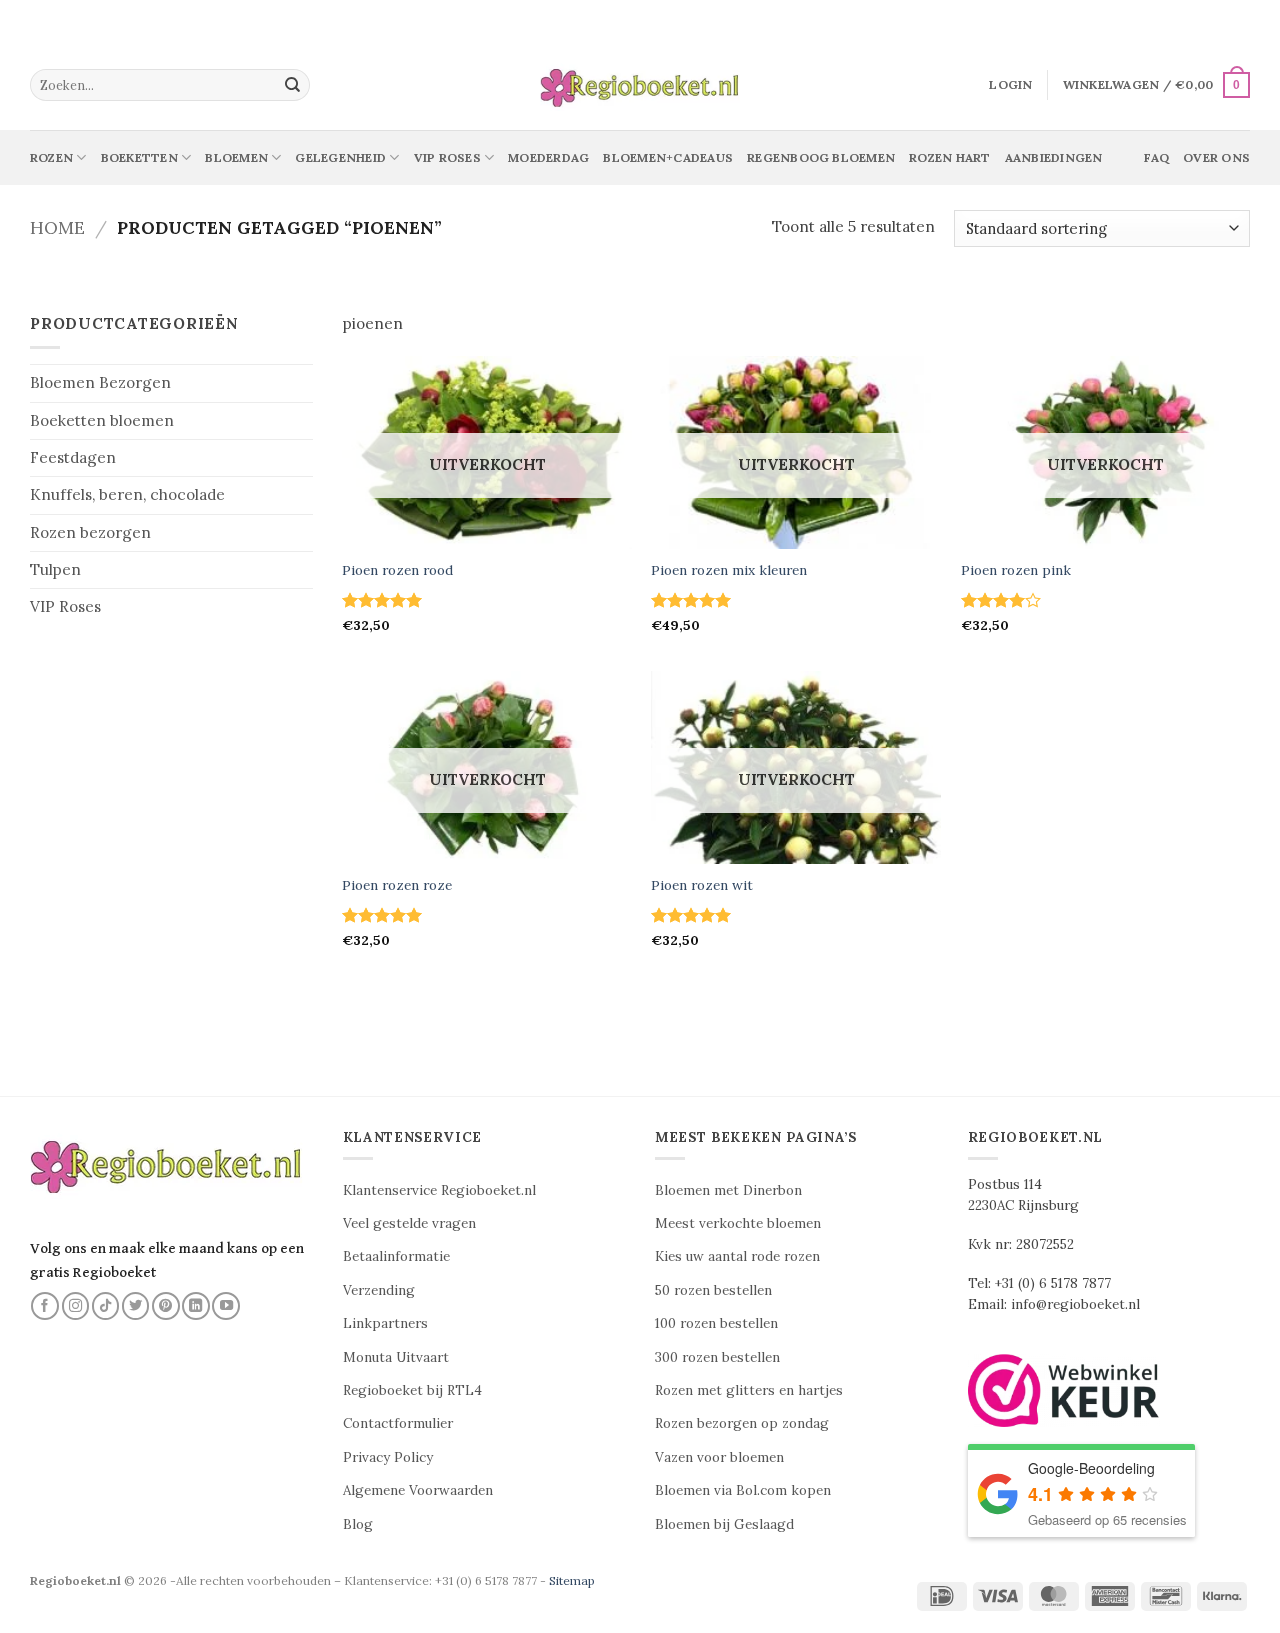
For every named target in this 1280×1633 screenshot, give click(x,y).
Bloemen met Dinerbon (728, 1190)
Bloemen (236, 157)
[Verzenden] (293, 85)
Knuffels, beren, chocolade (127, 494)
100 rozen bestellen (716, 1323)
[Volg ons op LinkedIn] (196, 1306)
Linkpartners (385, 1323)
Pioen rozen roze (397, 885)
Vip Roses (447, 157)
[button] (1010, 85)
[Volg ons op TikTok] (106, 1306)
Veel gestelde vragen (409, 1223)
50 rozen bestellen (713, 1290)
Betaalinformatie (396, 1256)
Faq (1156, 157)
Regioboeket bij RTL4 (412, 1390)
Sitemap (572, 1580)
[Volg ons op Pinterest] (166, 1306)
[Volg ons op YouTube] (226, 1306)
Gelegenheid (340, 157)
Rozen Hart (949, 157)
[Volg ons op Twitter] (136, 1306)
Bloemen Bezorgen (100, 382)
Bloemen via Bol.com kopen (743, 1490)
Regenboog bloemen (821, 157)
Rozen (51, 157)
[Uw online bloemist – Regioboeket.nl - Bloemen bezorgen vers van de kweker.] (640, 85)
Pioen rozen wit (702, 885)
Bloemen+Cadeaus (668, 157)
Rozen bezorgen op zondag (742, 1423)
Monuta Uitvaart (396, 1357)
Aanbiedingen (1054, 157)
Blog (358, 1524)
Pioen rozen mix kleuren (729, 570)
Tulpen (55, 569)
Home (57, 227)
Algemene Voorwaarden (418, 1490)
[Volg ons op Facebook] (45, 1306)
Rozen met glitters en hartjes (749, 1390)
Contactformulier (398, 1423)
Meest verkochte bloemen (738, 1223)
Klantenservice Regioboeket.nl (439, 1190)
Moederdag (548, 157)
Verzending (379, 1290)
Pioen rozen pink (1016, 570)
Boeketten (139, 157)
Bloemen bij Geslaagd (724, 1524)
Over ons (1216, 157)
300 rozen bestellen (717, 1357)
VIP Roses (65, 606)
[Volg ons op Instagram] (76, 1306)
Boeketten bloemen (102, 420)
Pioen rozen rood (397, 570)
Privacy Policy (388, 1457)
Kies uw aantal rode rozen (737, 1256)
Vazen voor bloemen (719, 1457)
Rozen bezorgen (90, 532)
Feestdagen (73, 457)
